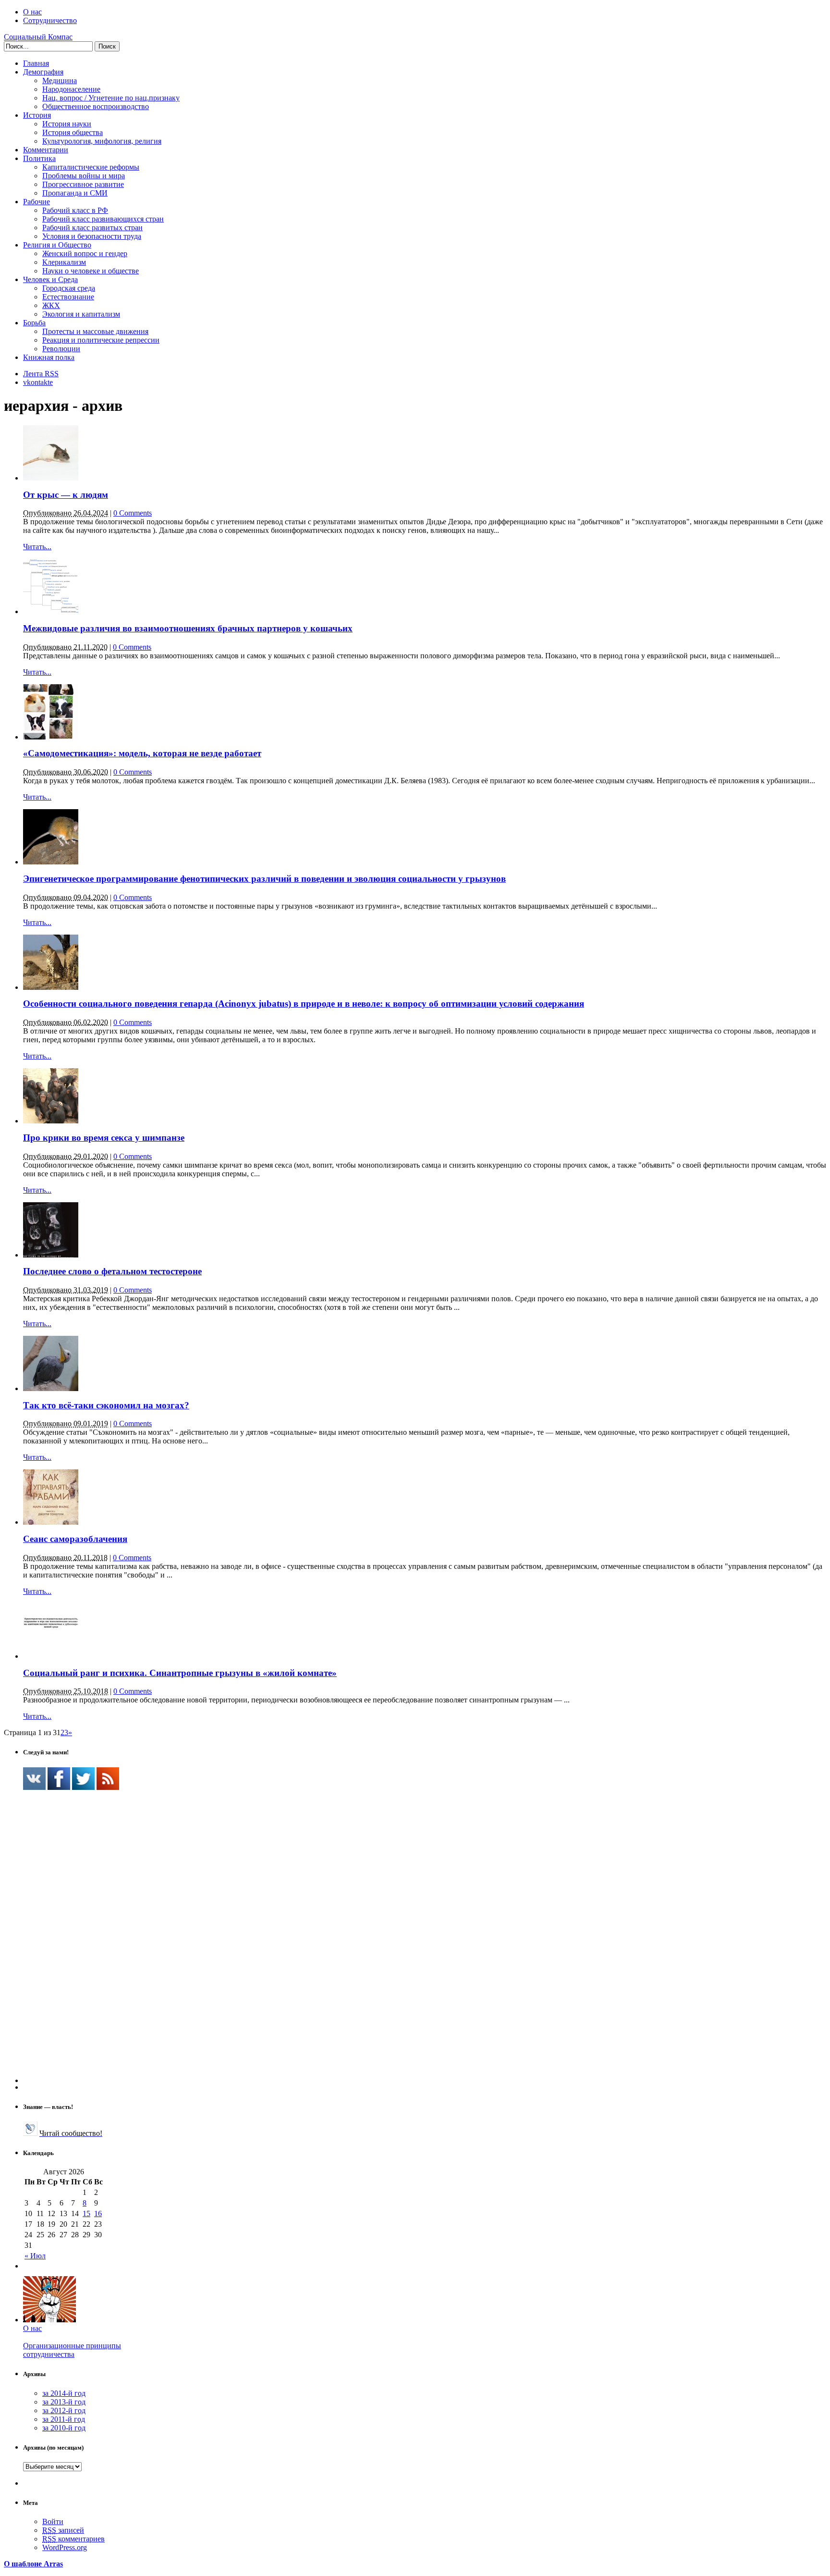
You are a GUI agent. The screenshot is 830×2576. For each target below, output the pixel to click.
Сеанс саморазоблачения (75, 1539)
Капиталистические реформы (91, 167)
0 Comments (133, 513)
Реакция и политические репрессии (101, 340)
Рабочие (37, 202)
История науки (67, 124)
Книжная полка (49, 357)
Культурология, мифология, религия (102, 141)
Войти (53, 2521)
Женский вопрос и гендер (85, 253)
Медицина (60, 80)
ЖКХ (51, 305)
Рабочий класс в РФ (75, 210)
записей (63, 2530)
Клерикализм (64, 262)
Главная (36, 63)
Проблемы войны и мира (84, 176)
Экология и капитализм (81, 314)
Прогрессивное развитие (83, 184)
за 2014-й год (64, 2393)
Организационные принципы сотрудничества (72, 2350)
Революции (61, 349)
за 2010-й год (64, 2428)
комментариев (73, 2539)
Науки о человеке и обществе (91, 271)
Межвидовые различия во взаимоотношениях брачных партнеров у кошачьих (188, 628)
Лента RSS (41, 374)
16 (98, 2213)
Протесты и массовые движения (95, 331)
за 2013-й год (64, 2402)
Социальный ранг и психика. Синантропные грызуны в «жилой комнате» (180, 1673)
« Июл (35, 2256)
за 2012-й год (64, 2410)
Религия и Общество (57, 245)
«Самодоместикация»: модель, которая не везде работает (142, 753)
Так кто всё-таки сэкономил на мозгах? (106, 1405)
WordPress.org (65, 2547)
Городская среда (69, 288)
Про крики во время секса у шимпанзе (104, 1138)
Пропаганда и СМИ (75, 193)
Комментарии (46, 150)
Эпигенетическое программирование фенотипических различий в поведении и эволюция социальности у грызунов (264, 879)
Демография (43, 72)
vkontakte (38, 382)
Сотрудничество (50, 20)
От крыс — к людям (66, 495)
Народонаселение (71, 89)
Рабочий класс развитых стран (92, 228)
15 (86, 2213)
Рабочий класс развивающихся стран (103, 219)
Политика (39, 158)
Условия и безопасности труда (92, 236)
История (37, 115)
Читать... (37, 547)
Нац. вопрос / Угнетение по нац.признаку (111, 98)
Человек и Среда (50, 279)
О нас (32, 12)
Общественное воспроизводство (96, 106)
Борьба (34, 323)
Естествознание (68, 297)
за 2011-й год (64, 2419)
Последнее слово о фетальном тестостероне (112, 1271)
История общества (73, 132)
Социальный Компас (38, 37)
